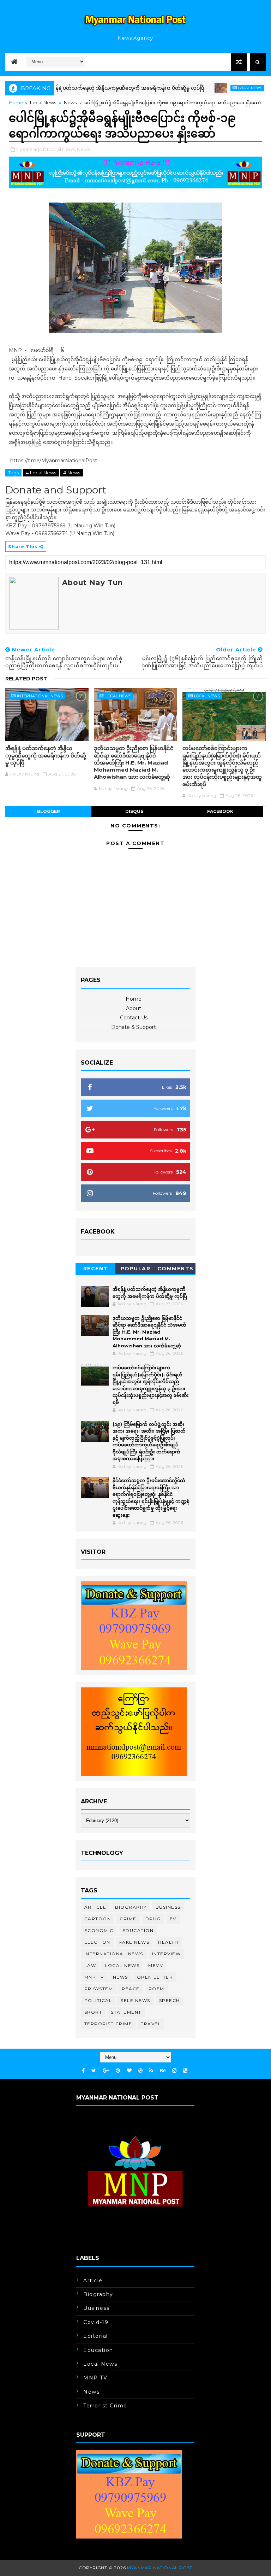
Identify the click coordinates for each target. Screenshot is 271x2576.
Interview (167, 1954)
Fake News (134, 1942)
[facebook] (83, 2071)
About (134, 1008)
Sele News (135, 2000)
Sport (93, 2012)
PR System (99, 1989)
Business (168, 1907)
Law (90, 1965)
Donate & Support (134, 1027)
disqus (134, 811)
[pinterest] (118, 2071)
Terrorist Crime (108, 2024)
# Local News (41, 473)
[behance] (163, 2071)
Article (95, 1907)
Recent (96, 1269)
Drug (153, 1919)
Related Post (26, 679)
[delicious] (185, 2071)
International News (40, 696)
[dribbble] (140, 2071)
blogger (49, 811)
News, (84, 149)
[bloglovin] (129, 2071)
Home (16, 103)
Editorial (96, 2336)
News (70, 103)
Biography (131, 1907)
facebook (220, 811)
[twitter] (94, 2071)
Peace (131, 1989)
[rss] (151, 2071)
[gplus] (106, 2071)
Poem (156, 1989)
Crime (128, 1919)
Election (97, 1942)
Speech (170, 2000)
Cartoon (98, 1919)
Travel (151, 2024)
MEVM (156, 1965)
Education (138, 1930)
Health (168, 1942)
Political (98, 2000)
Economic (99, 1930)
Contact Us (134, 1018)
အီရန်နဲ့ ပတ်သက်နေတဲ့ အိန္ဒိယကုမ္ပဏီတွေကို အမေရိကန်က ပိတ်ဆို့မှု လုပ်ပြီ (93, 88)
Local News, (62, 149)
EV (173, 1919)
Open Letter (155, 1977)
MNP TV (94, 1977)
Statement (126, 2012)
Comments (176, 1269)
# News (72, 473)
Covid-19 (96, 2322)
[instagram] (174, 2071)
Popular (136, 1269)
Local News (218, 88)
